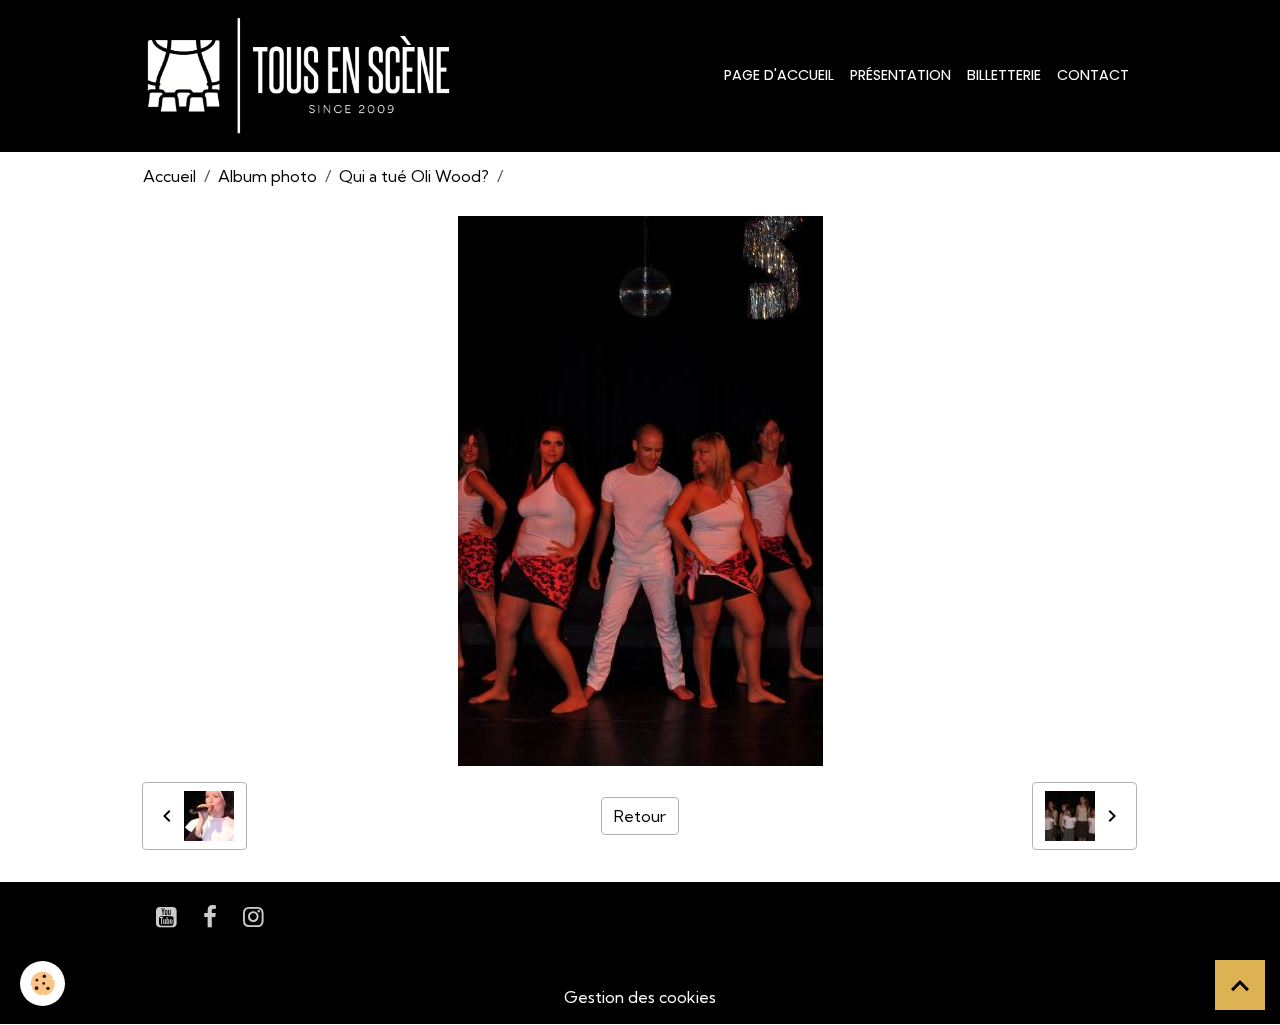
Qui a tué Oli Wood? (414, 176)
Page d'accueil (779, 75)
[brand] (302, 76)
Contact (1093, 75)
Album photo (267, 176)
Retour (640, 816)
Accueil (169, 176)
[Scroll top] (1240, 985)
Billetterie (1004, 75)
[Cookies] (42, 983)
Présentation (900, 75)
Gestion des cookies (640, 997)
